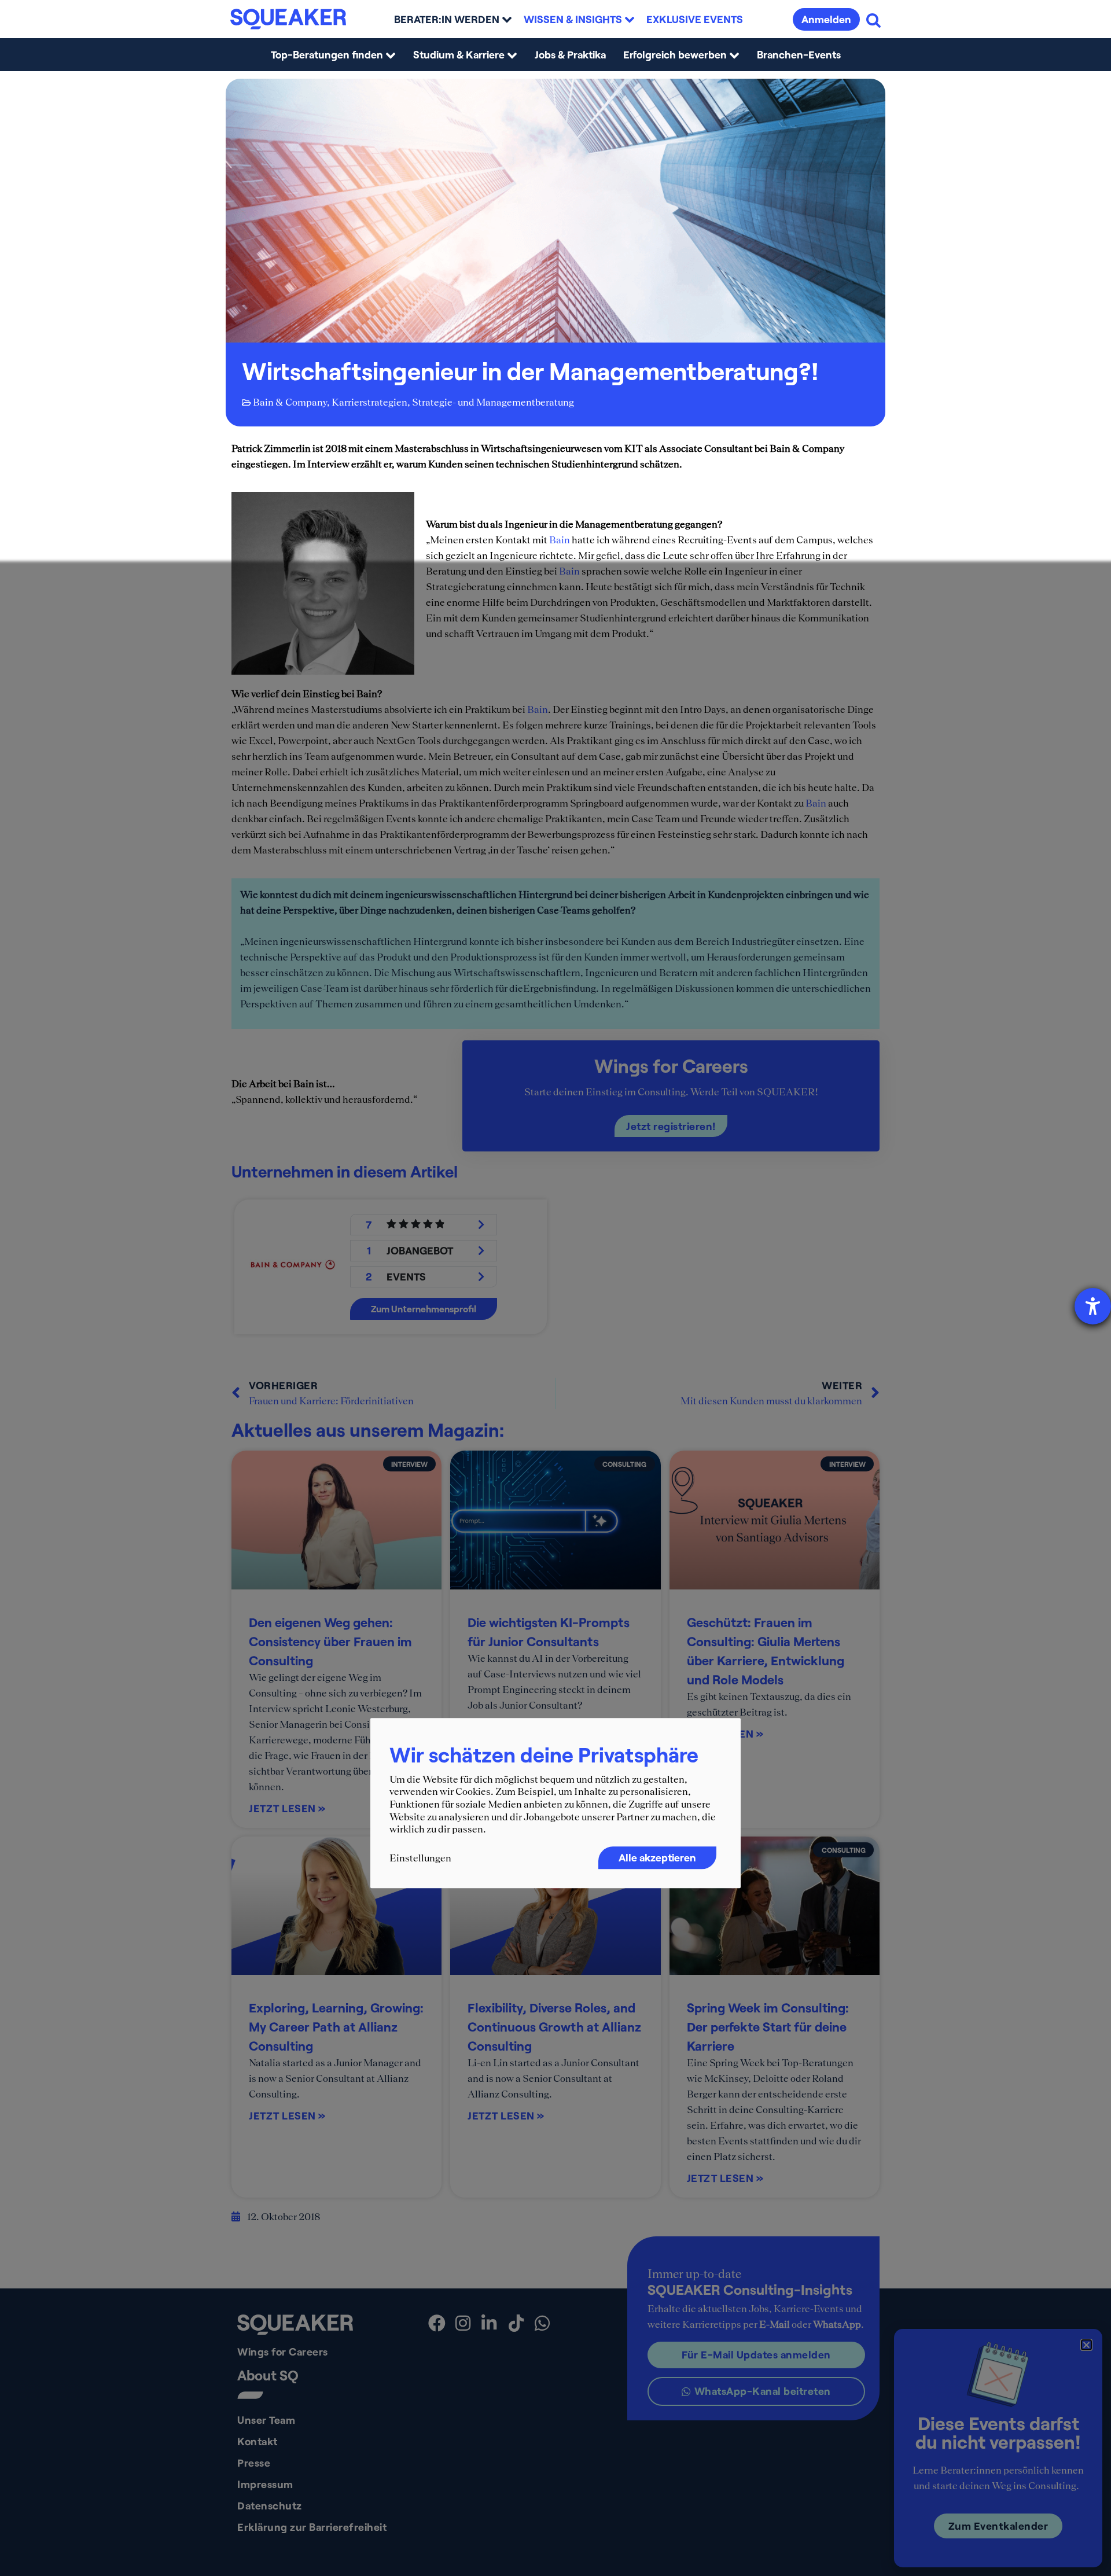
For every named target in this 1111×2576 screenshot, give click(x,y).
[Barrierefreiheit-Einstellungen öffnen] (1093, 1306)
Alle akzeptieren (657, 1857)
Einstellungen (420, 1858)
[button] (1086, 2345)
